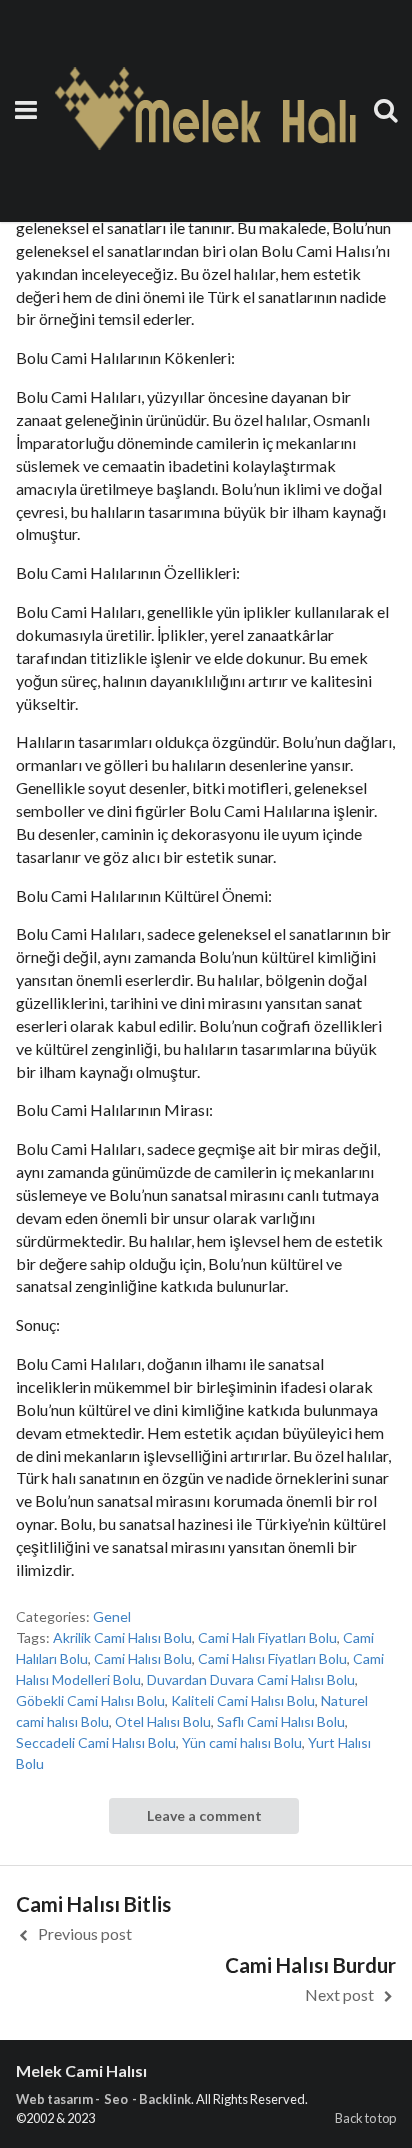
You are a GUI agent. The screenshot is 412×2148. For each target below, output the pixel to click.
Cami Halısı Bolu (143, 1658)
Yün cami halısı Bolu (242, 1742)
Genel (112, 1616)
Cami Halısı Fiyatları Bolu (272, 1658)
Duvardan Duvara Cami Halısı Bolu (251, 1679)
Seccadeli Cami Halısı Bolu (96, 1742)
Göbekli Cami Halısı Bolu (90, 1700)
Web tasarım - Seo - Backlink (103, 2099)
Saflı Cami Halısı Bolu (281, 1721)
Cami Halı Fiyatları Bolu (267, 1637)
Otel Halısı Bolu (163, 1721)
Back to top (365, 2118)
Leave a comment (204, 1815)
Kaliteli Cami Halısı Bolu (243, 1700)
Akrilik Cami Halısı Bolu (122, 1637)
